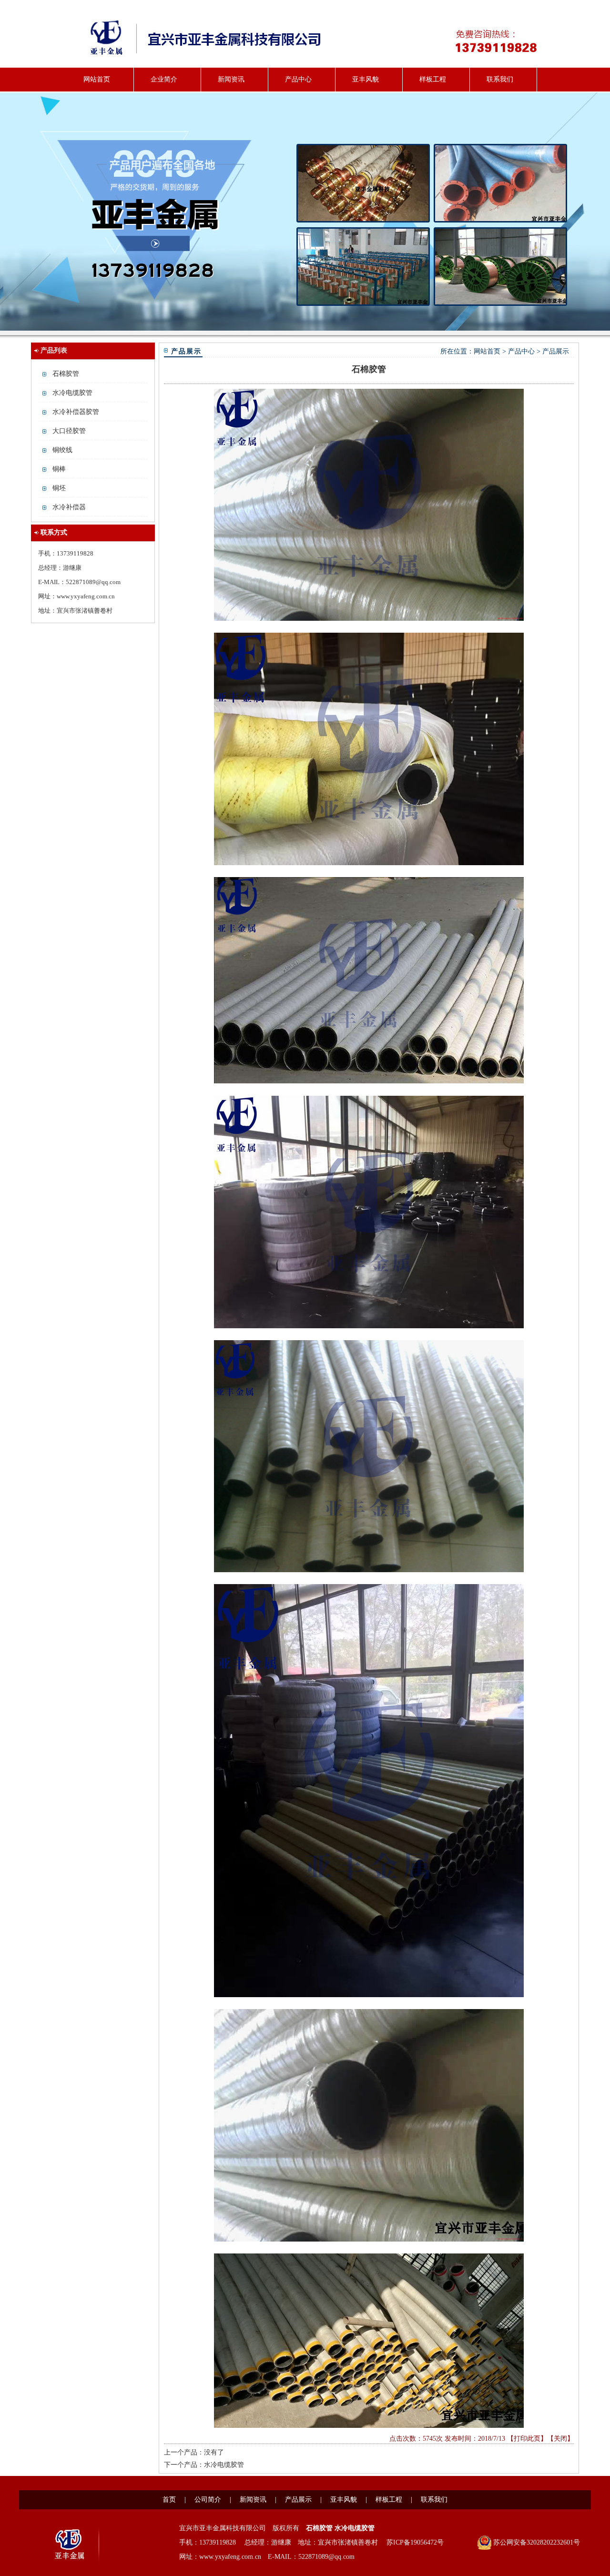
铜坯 (59, 488)
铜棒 (59, 469)
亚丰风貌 (366, 79)
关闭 (560, 2439)
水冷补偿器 (69, 507)
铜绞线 (62, 450)
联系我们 (500, 79)
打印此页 (527, 2439)
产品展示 (556, 351)
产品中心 (298, 79)
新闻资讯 (231, 79)
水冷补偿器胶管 (76, 412)
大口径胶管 (69, 431)
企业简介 (164, 79)
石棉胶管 (66, 374)
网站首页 (97, 79)
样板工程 (433, 79)
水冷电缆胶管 (72, 393)
